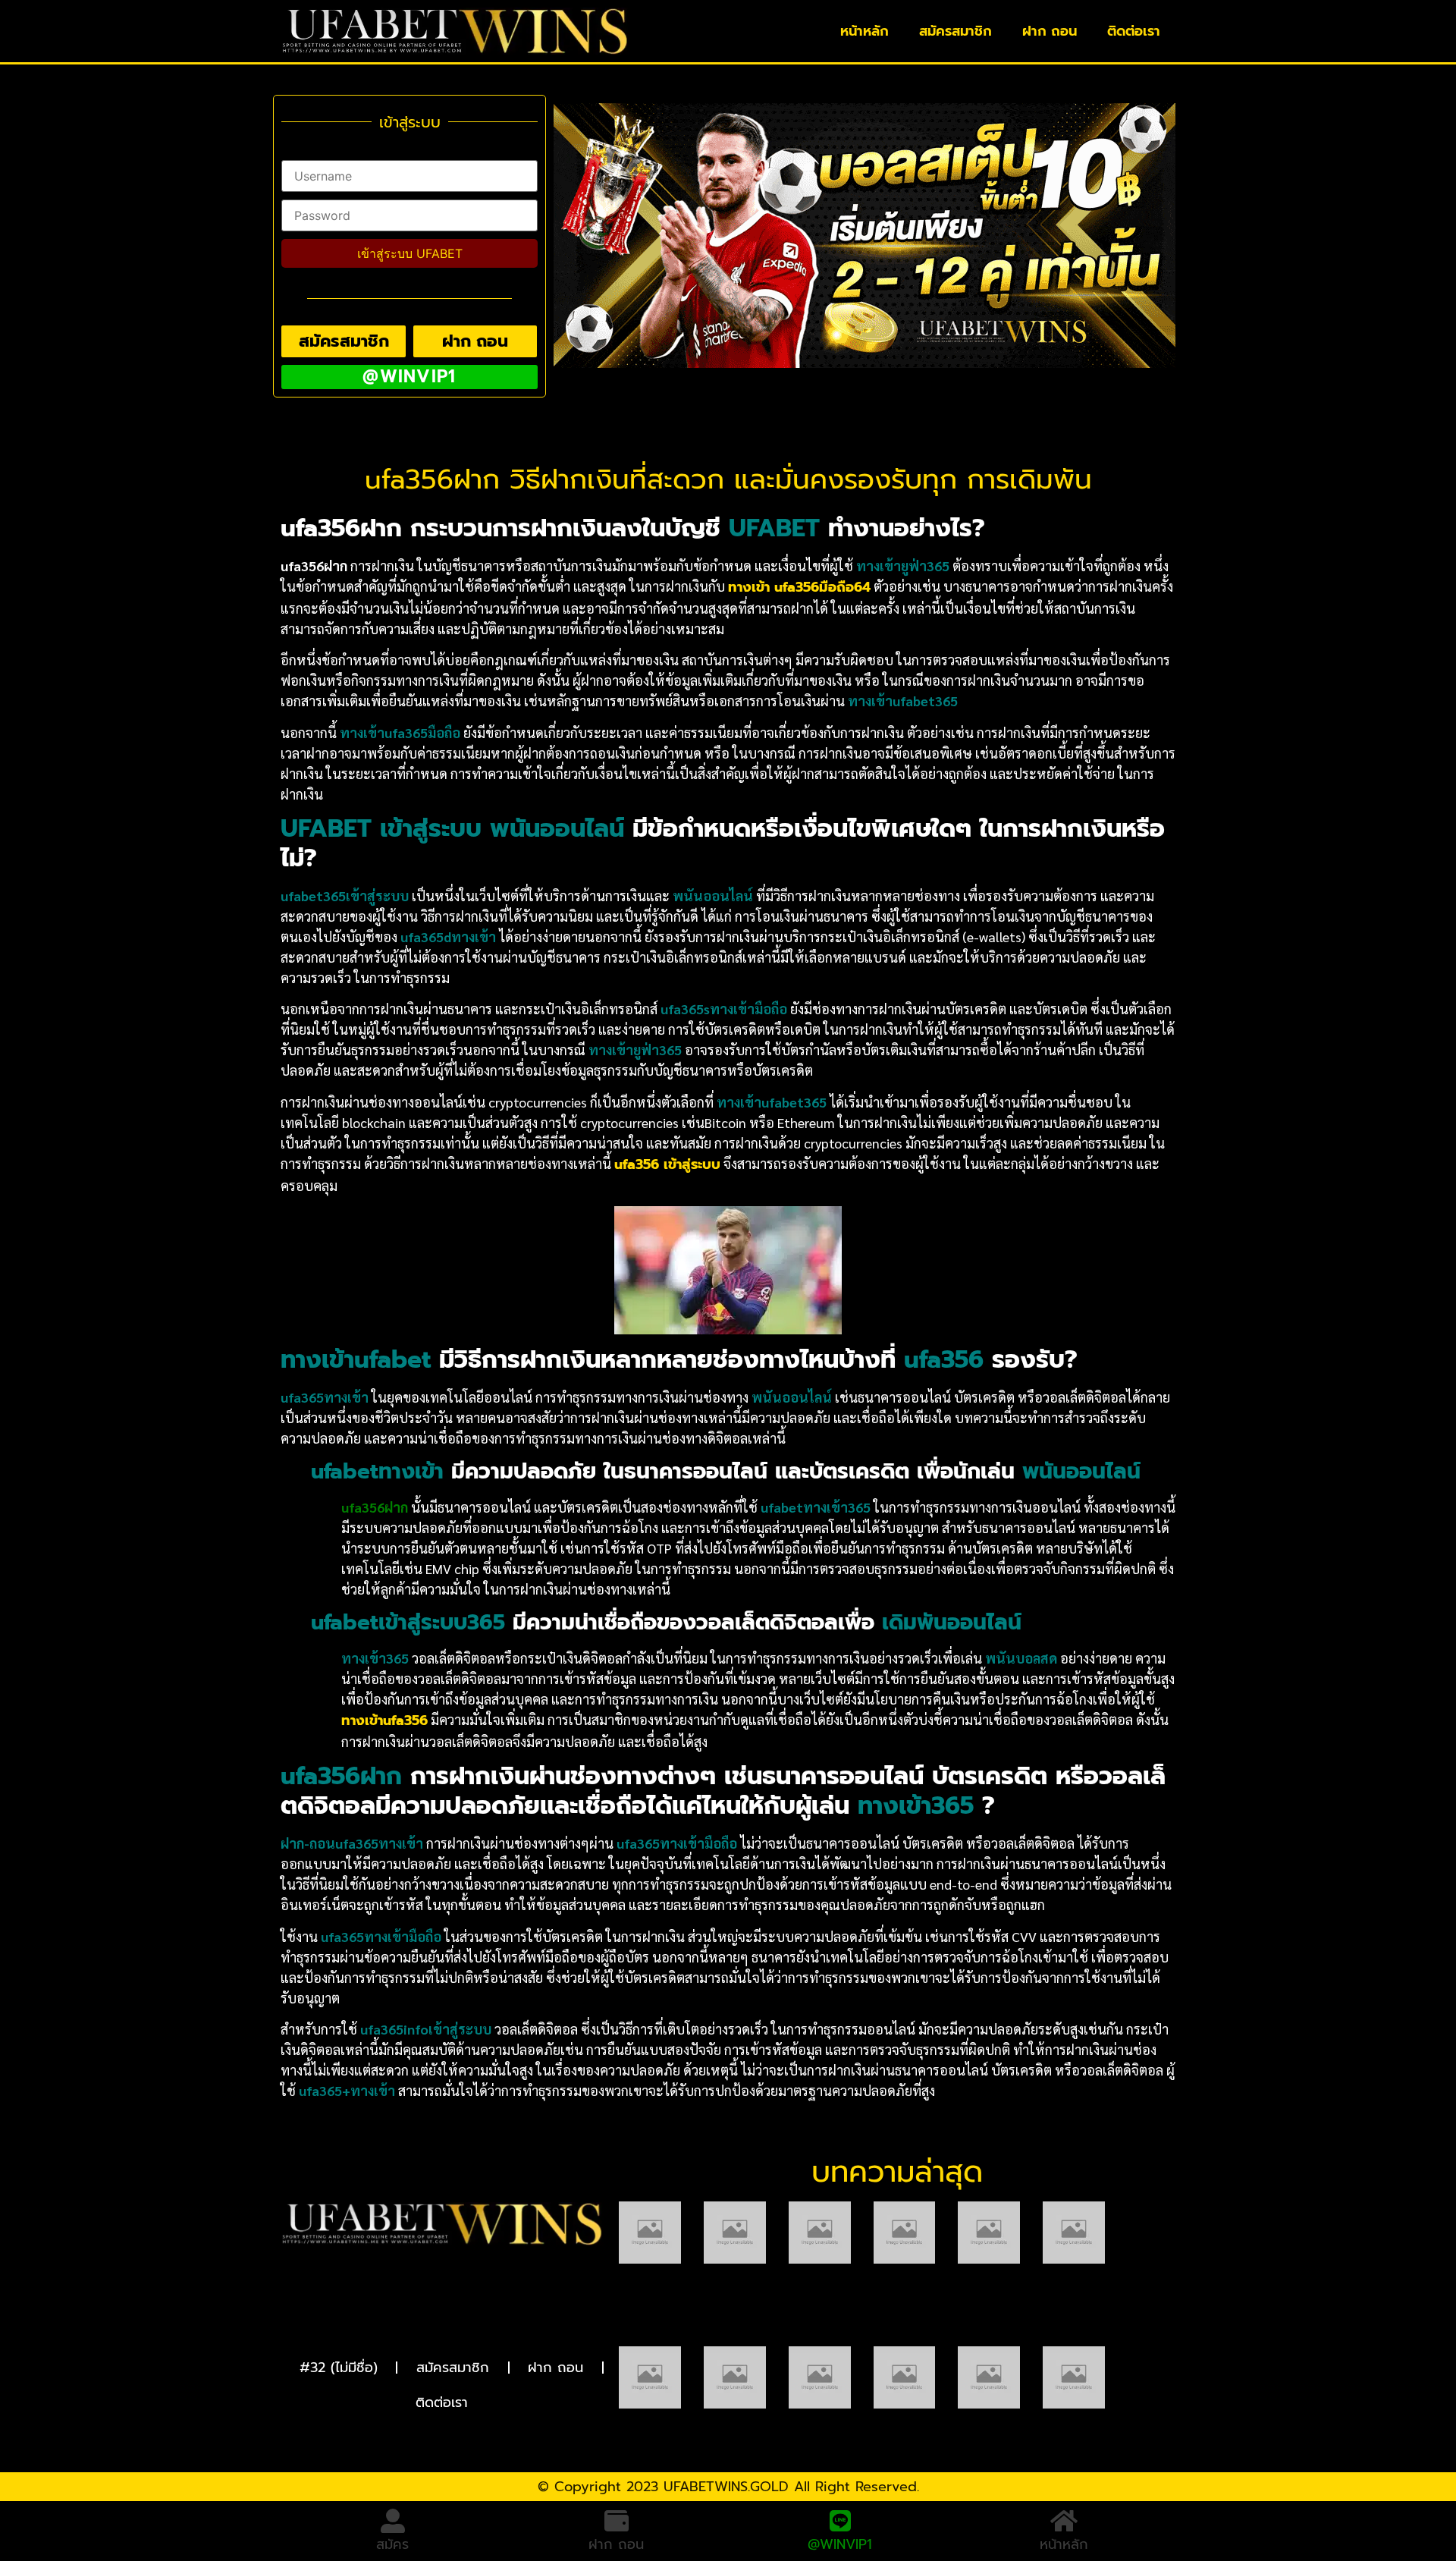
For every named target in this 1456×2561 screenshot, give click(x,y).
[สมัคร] (393, 2521)
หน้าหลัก (864, 31)
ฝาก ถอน (1050, 31)
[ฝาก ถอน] (617, 2521)
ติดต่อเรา (1134, 31)
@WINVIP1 (840, 2544)
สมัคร (392, 2544)
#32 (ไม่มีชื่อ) (339, 2368)
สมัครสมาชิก (955, 31)
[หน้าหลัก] (1064, 2521)
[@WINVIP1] (840, 2521)
